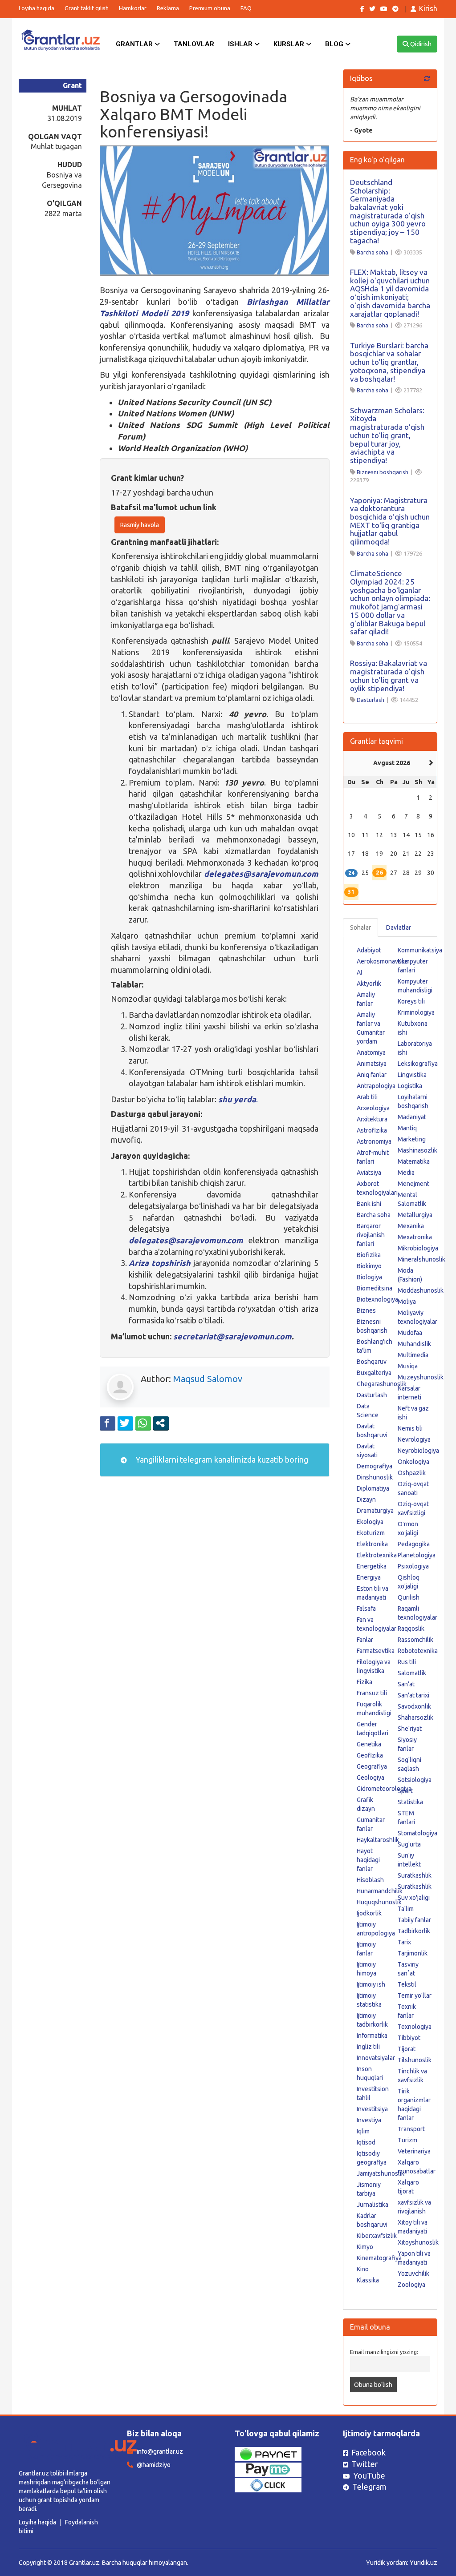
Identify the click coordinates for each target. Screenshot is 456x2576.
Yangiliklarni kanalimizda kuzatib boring (221, 1459)
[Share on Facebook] (108, 1423)
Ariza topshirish (160, 1263)
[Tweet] (125, 1423)
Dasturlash (370, 700)
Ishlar (241, 44)
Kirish (428, 8)
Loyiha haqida (37, 8)
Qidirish (420, 44)
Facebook (368, 2452)
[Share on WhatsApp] (143, 1423)
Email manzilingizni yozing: (384, 2352)
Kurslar (290, 44)
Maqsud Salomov (208, 1379)
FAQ (246, 8)
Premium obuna (210, 8)
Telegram (369, 2487)
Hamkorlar (133, 8)
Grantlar (135, 44)
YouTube (369, 2475)
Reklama (168, 8)
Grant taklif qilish (87, 8)
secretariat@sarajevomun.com (232, 1336)
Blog (335, 44)
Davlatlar (399, 927)
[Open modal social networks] (161, 1423)
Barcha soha (373, 252)
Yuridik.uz (423, 2563)
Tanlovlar (194, 44)
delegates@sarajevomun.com (261, 874)
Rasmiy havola (140, 525)
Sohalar (360, 927)
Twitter (365, 2464)
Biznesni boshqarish (383, 472)
